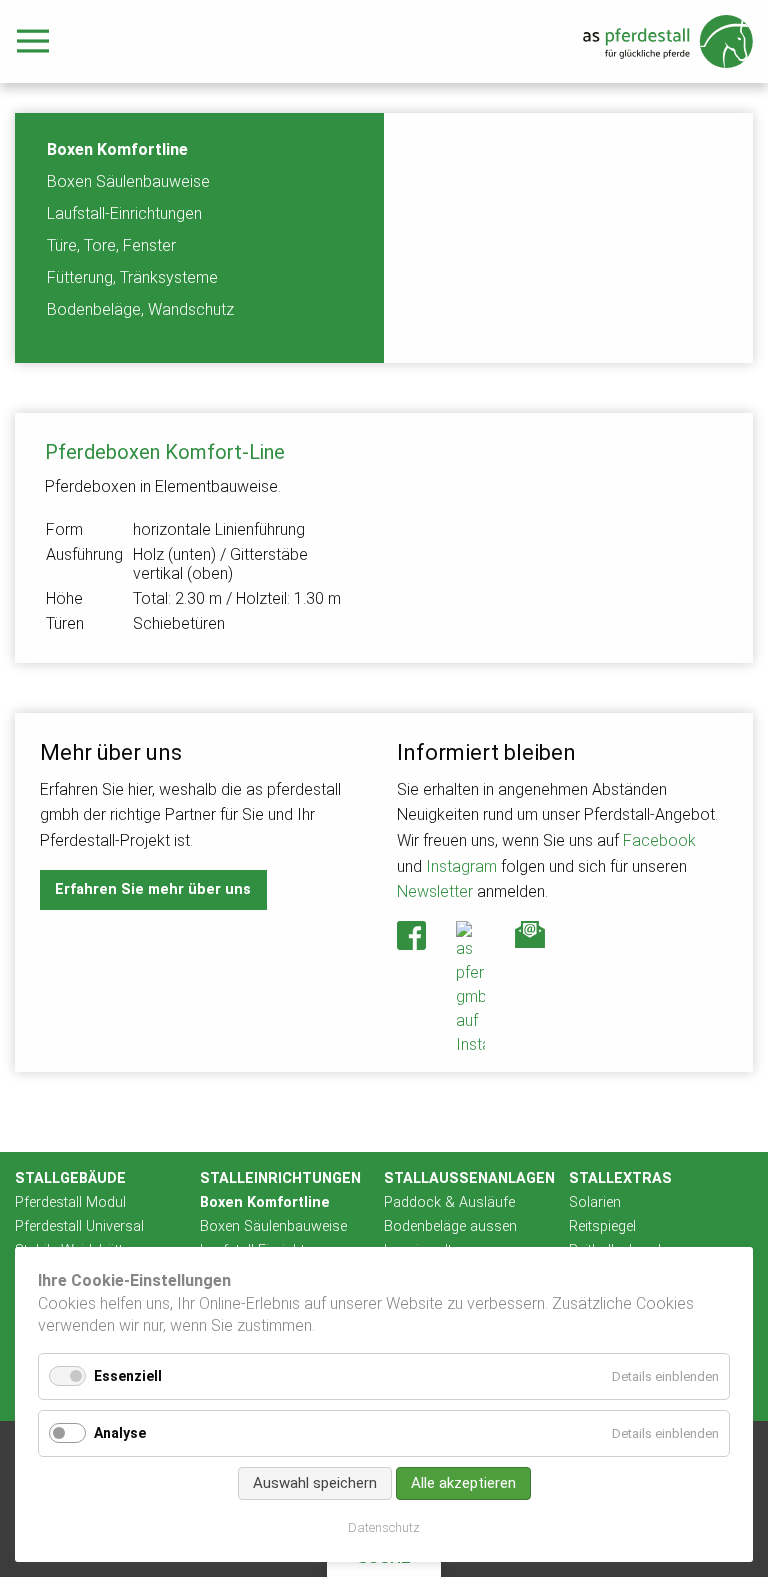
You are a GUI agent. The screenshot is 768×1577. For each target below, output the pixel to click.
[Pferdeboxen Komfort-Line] (568, 538)
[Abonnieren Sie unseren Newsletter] (529, 935)
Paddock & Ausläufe (449, 1202)
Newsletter (435, 891)
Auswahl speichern (315, 1483)
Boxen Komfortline (117, 149)
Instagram (461, 866)
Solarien (595, 1202)
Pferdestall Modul (70, 1202)
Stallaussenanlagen (469, 1178)
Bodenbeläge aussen (450, 1226)
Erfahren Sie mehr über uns (153, 889)
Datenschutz (384, 1527)
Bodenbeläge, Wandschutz (140, 309)
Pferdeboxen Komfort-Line (165, 452)
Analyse (120, 1433)
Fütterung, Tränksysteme (132, 277)
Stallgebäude (70, 1178)
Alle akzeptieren (463, 1483)
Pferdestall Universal (79, 1226)
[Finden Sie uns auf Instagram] (470, 989)
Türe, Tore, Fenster (111, 245)
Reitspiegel (602, 1226)
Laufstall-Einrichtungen (124, 213)
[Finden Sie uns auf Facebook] (411, 935)
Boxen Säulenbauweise (128, 181)
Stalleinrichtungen (280, 1178)
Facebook (659, 840)
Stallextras (620, 1178)
